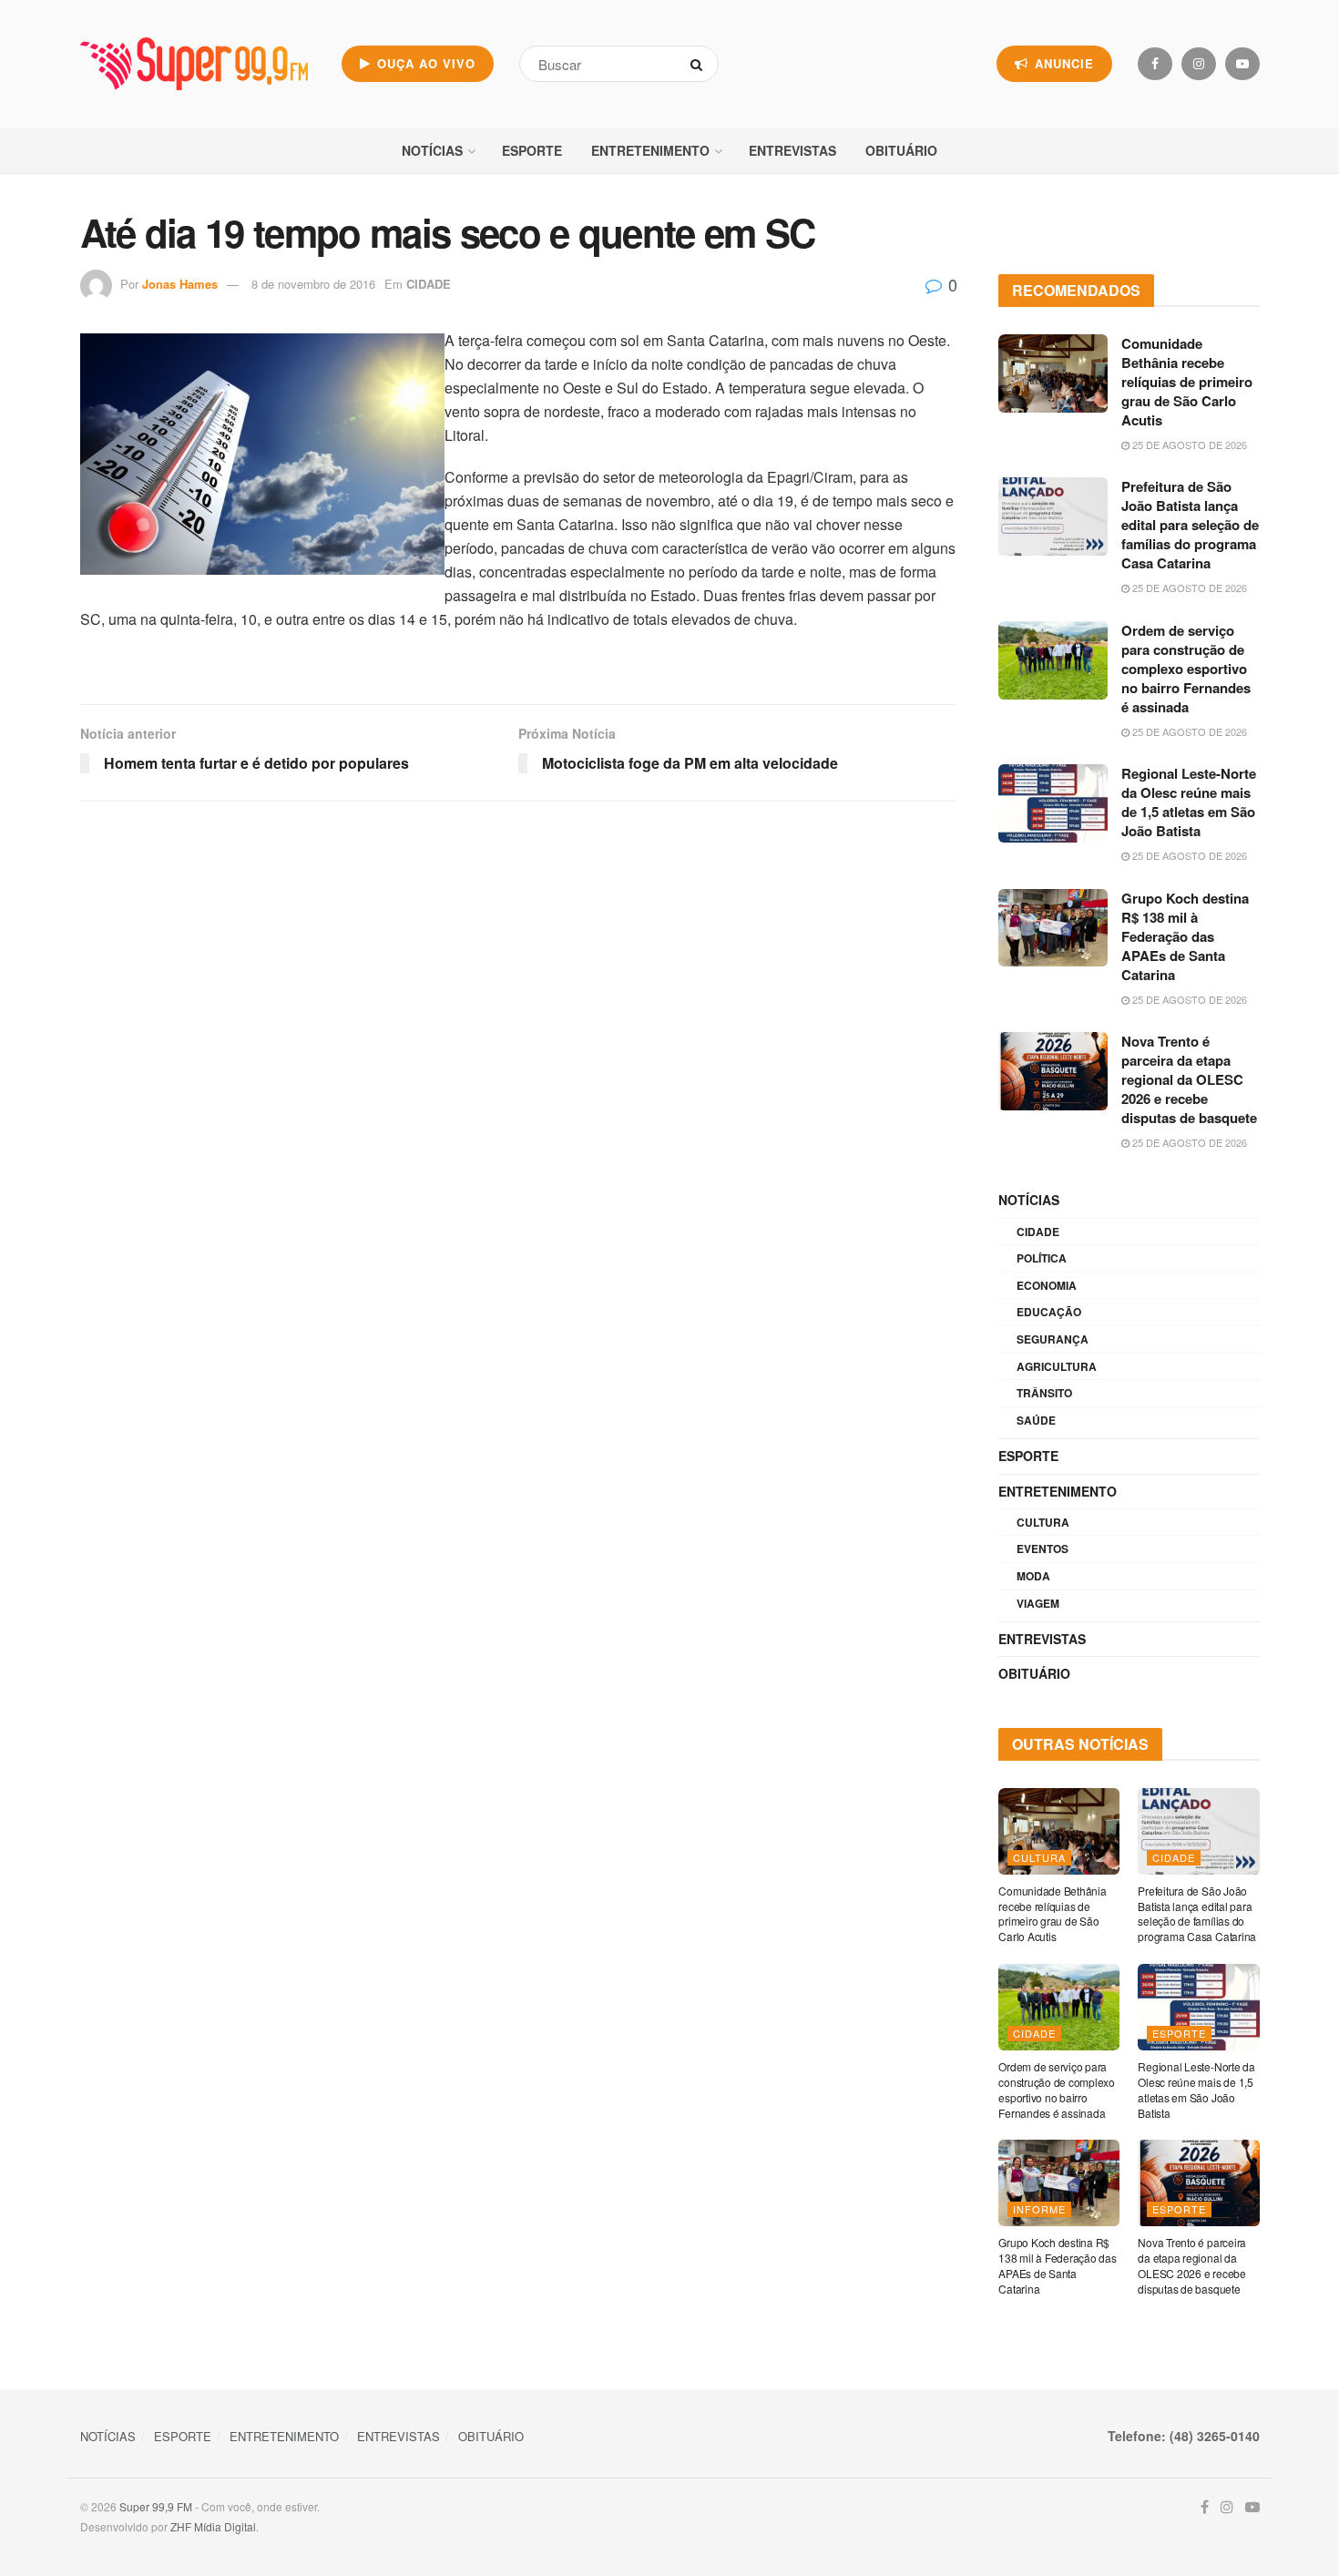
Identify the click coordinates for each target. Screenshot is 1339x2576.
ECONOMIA (1047, 1285)
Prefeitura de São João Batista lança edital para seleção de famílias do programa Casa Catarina (1190, 525)
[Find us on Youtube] (1242, 64)
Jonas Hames (180, 284)
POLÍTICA (1042, 1258)
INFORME (1039, 2209)
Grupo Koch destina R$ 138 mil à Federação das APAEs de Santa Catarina (1185, 936)
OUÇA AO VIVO (424, 63)
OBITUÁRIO (901, 150)
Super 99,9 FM (156, 2506)
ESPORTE (532, 150)
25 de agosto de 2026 (1188, 445)
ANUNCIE (1062, 63)
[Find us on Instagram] (1199, 64)
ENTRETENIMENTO (650, 150)
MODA (1033, 1576)
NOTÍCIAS (432, 150)
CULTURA (1043, 1522)
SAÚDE (1036, 1420)
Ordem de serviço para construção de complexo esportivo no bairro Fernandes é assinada (1186, 669)
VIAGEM (1038, 1603)
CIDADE (429, 284)
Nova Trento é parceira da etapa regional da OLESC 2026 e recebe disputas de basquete (1189, 1079)
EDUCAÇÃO (1049, 1312)
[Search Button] (700, 64)
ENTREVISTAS (792, 150)
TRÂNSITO (1044, 1393)
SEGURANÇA (1053, 1339)
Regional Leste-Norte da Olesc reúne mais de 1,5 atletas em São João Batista (1189, 802)
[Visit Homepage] (194, 64)
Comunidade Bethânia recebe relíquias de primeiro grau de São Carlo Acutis (1187, 382)
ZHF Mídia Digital (213, 2526)
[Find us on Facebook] (1155, 64)
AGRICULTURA (1057, 1366)
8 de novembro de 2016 (313, 284)
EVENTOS (1043, 1549)
